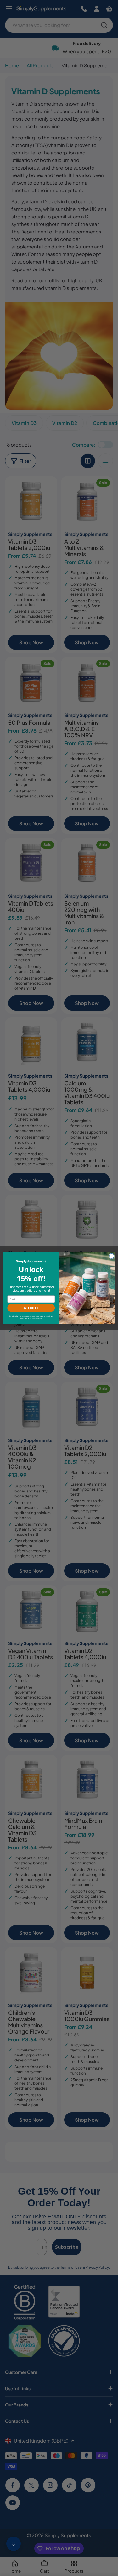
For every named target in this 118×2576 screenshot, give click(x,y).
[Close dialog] (111, 1256)
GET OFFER (31, 1308)
